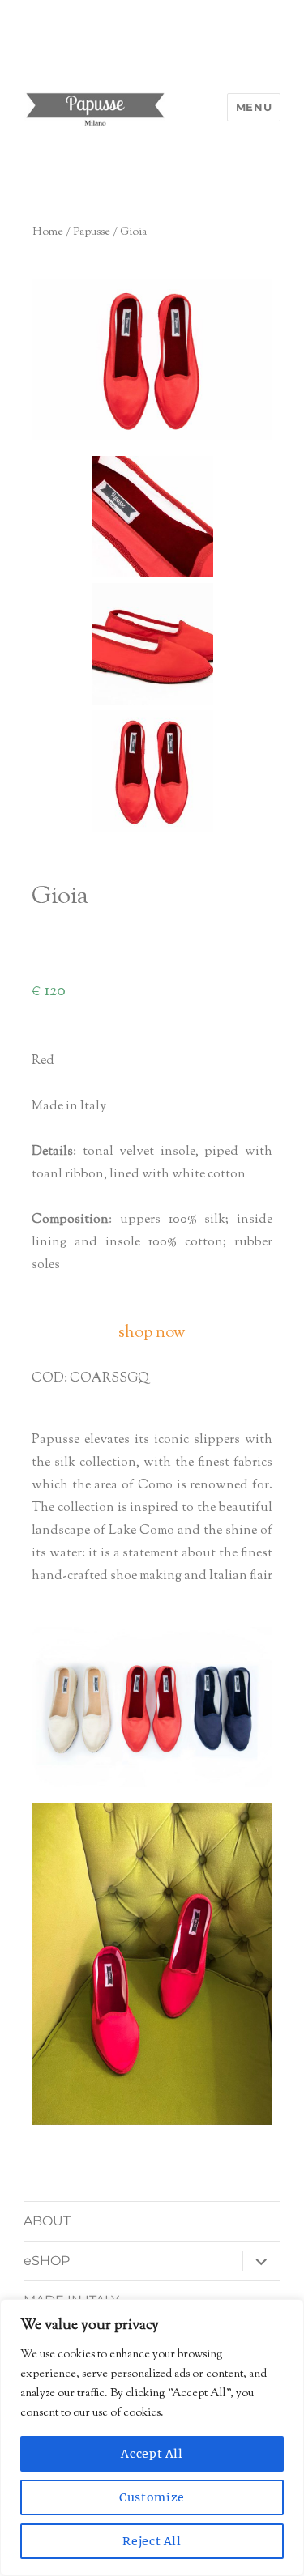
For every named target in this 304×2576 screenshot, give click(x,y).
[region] (152, 2438)
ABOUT (47, 2221)
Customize (152, 2497)
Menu (254, 107)
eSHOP (47, 2261)
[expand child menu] (261, 2261)
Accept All (152, 2454)
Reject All (152, 2541)
